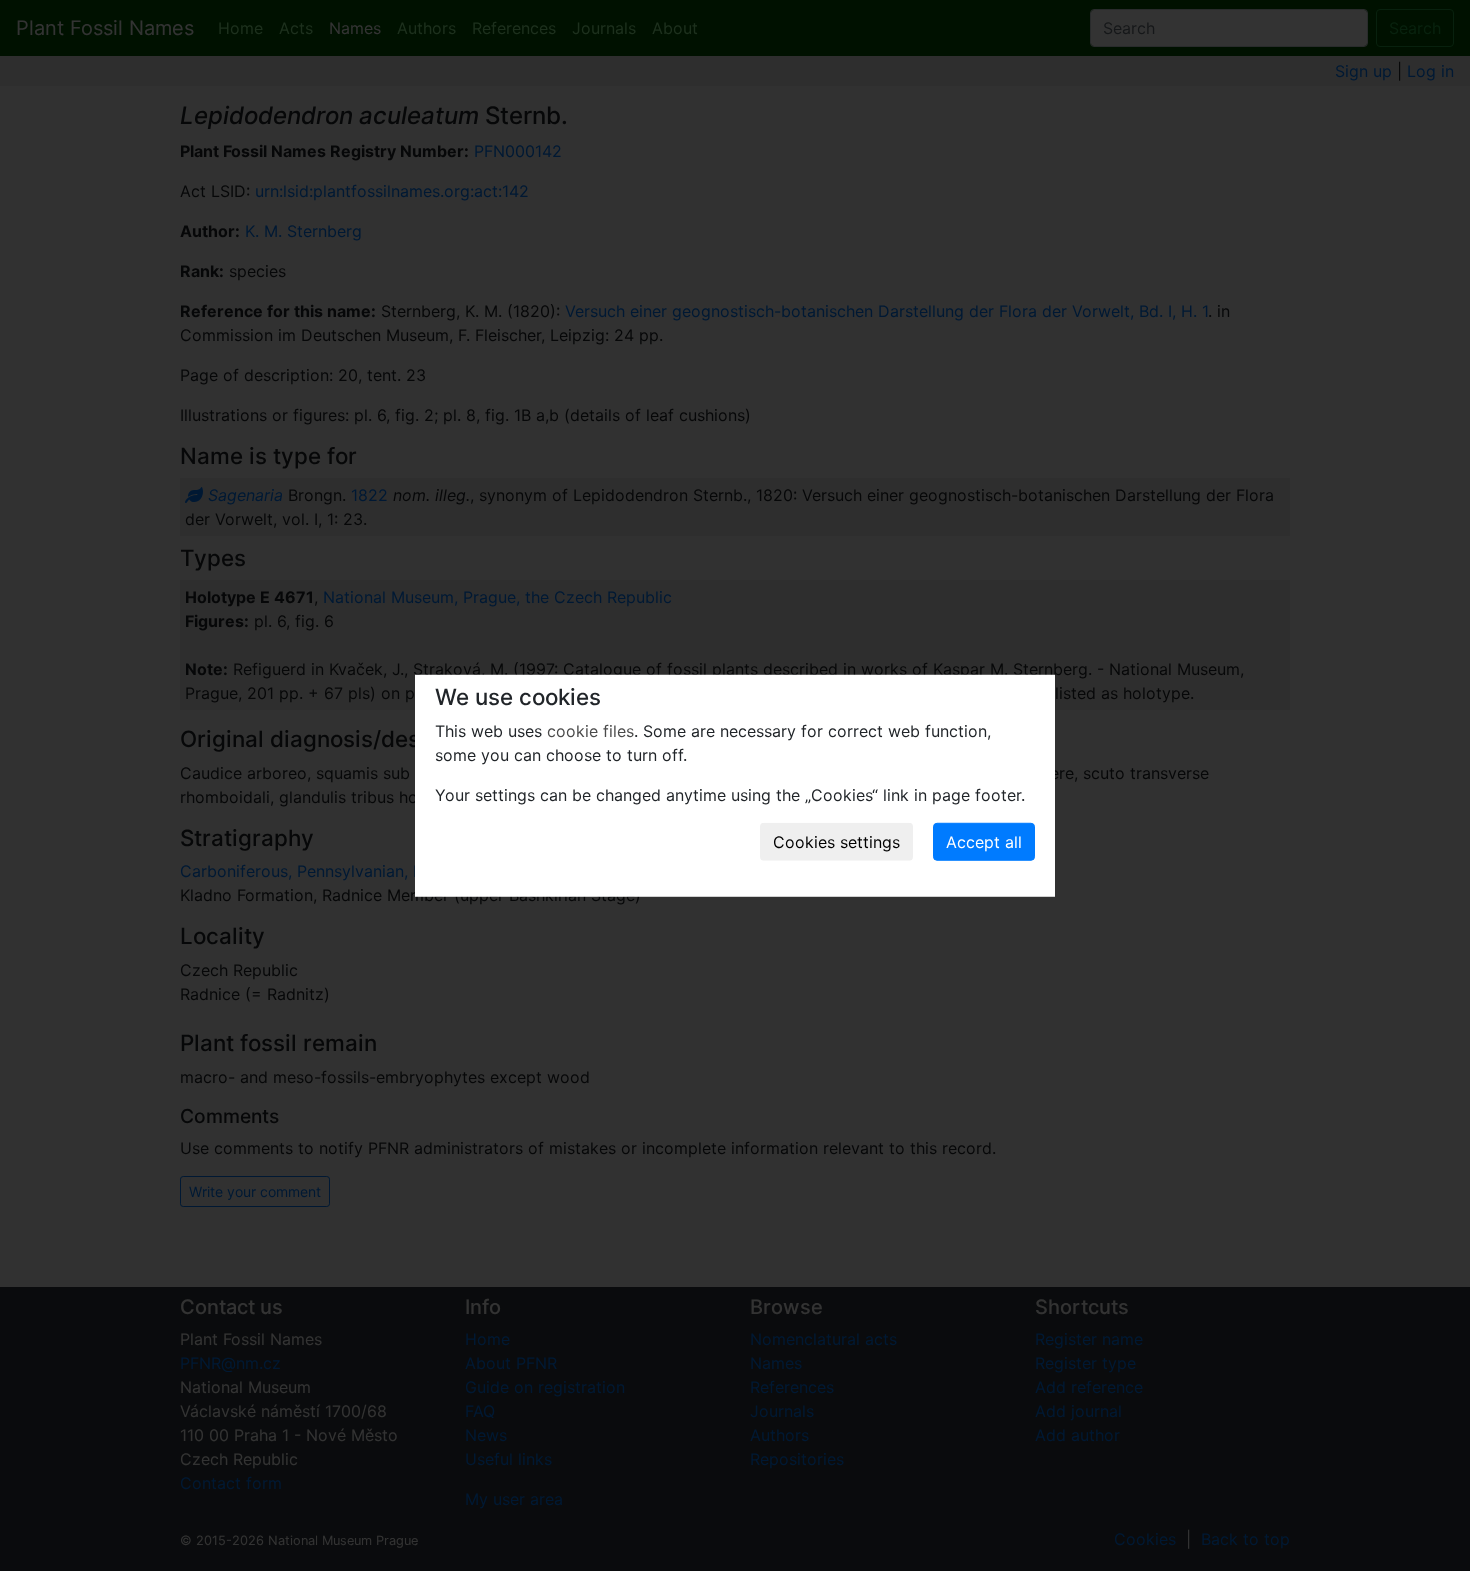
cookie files (590, 731)
